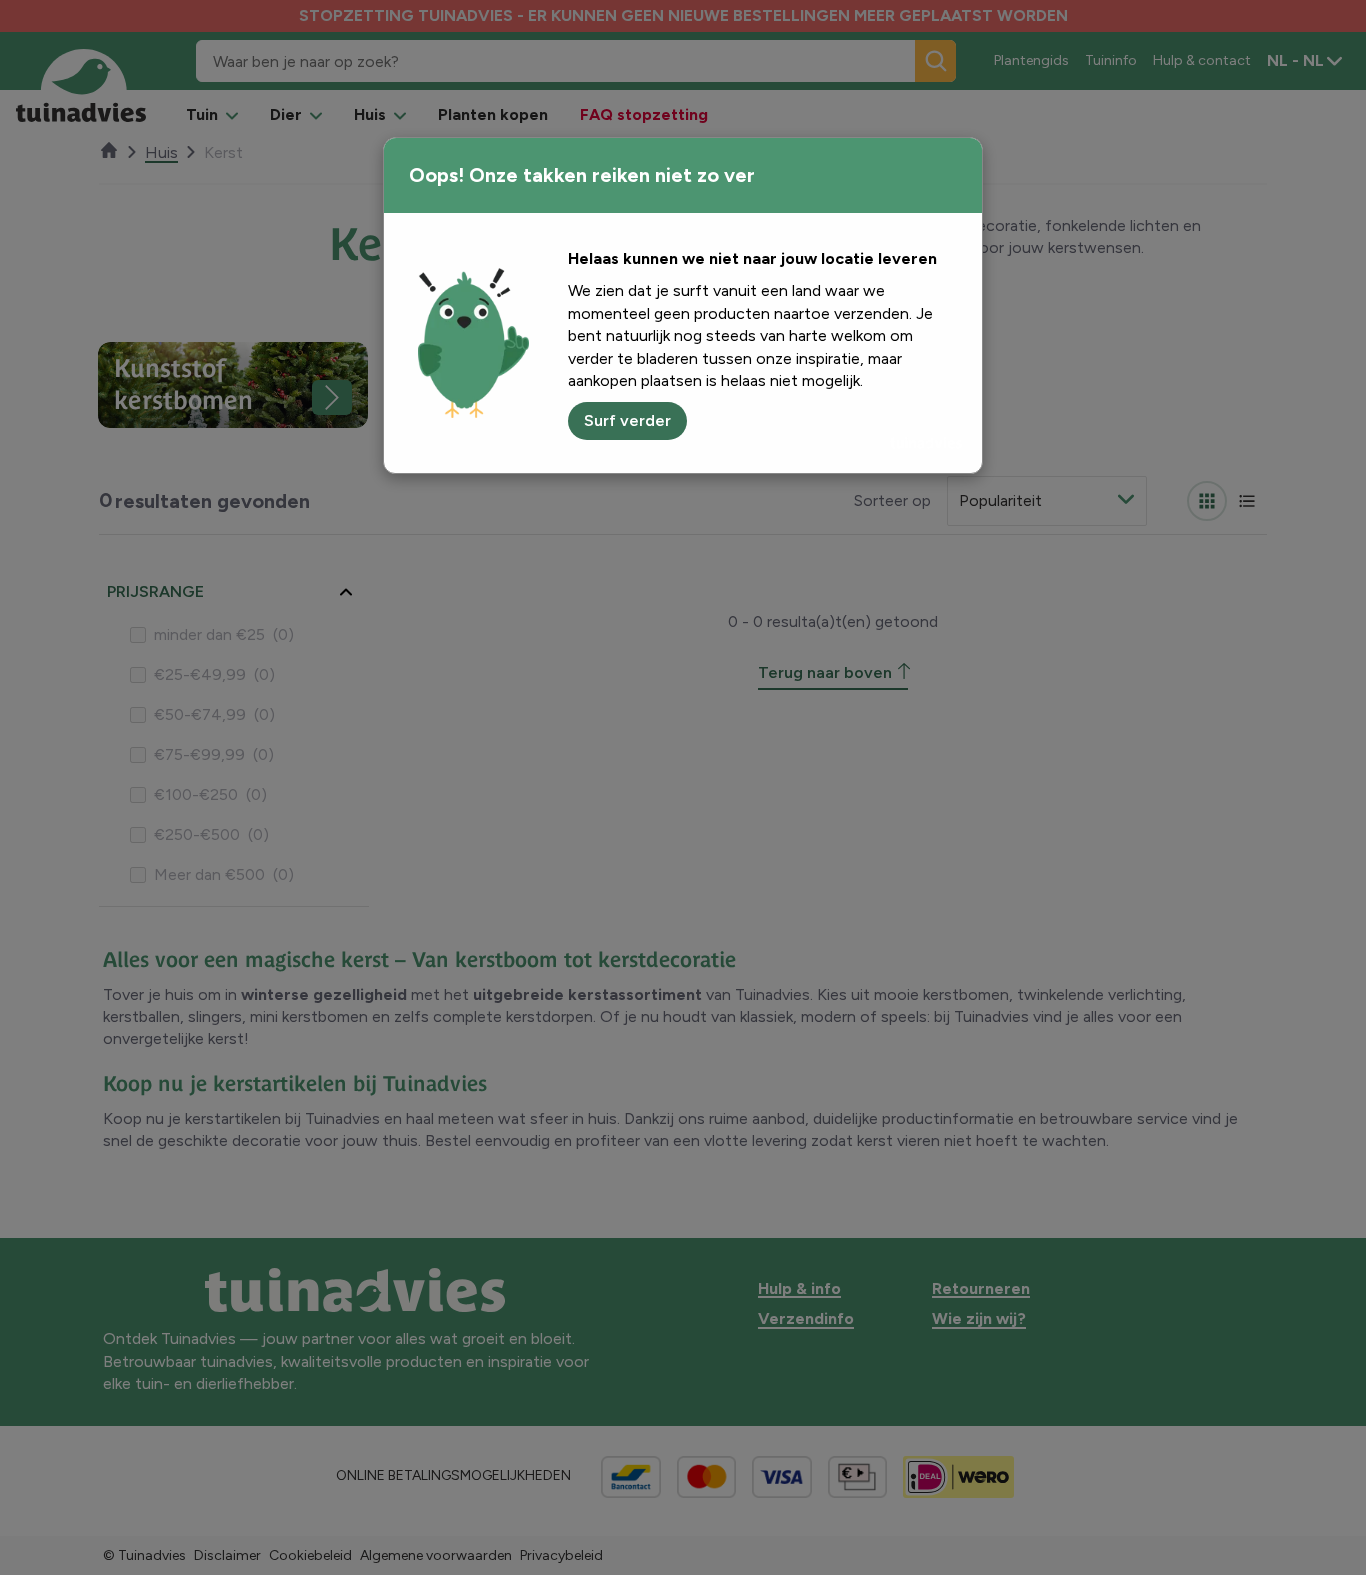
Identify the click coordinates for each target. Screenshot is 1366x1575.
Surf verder (627, 420)
